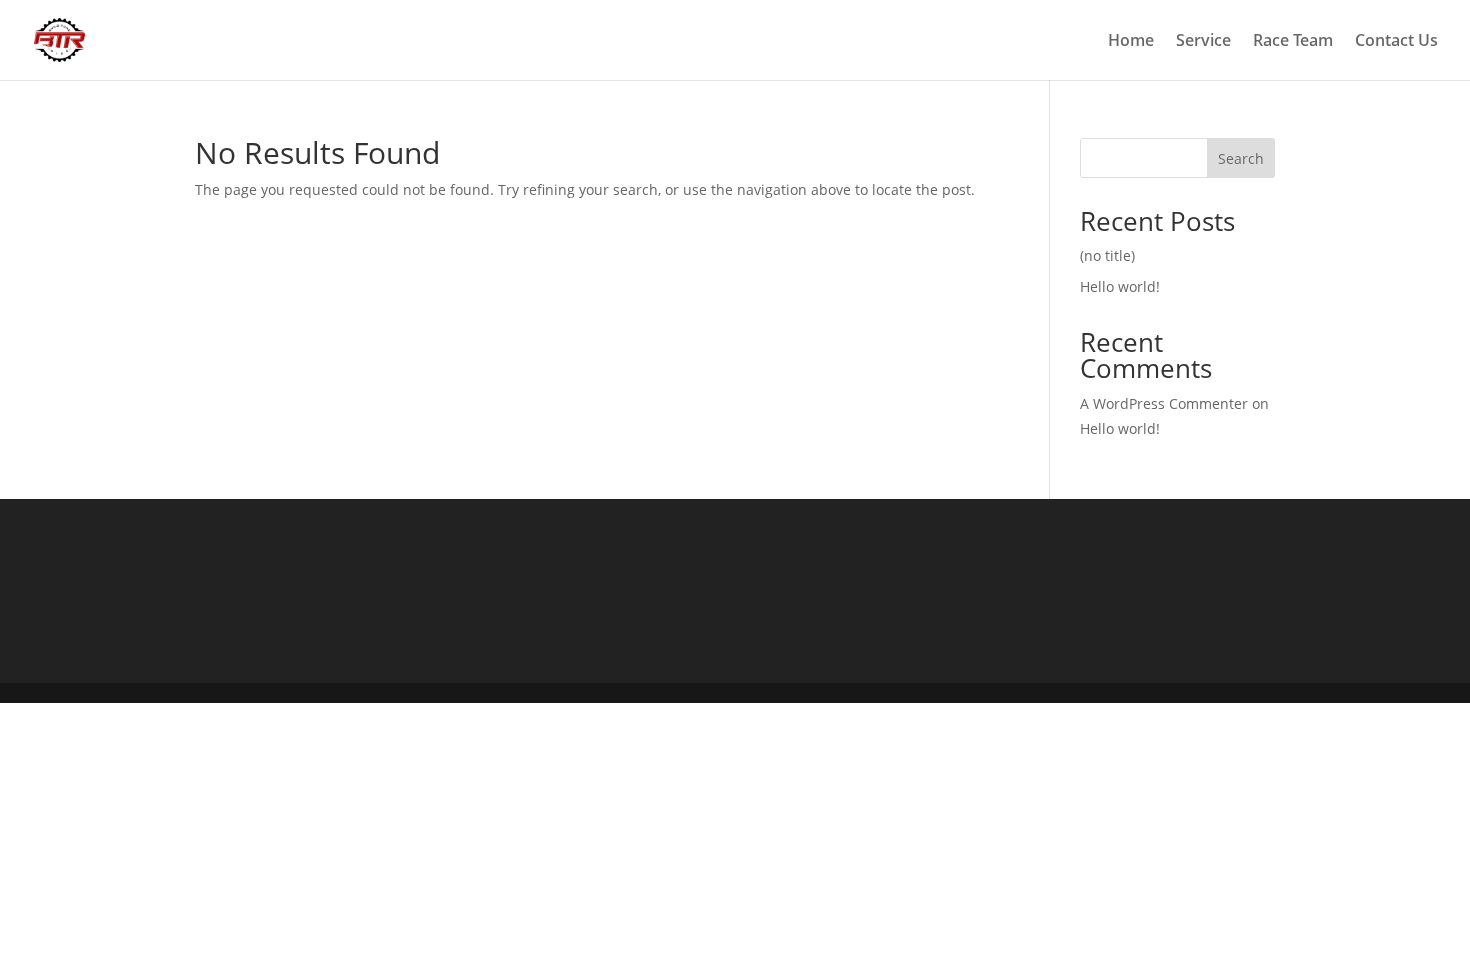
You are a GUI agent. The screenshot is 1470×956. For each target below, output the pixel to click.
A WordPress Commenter (1164, 403)
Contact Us (1396, 42)
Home (1131, 42)
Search (1241, 158)
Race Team (1293, 42)
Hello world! (1120, 286)
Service (1203, 42)
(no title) (1107, 255)
